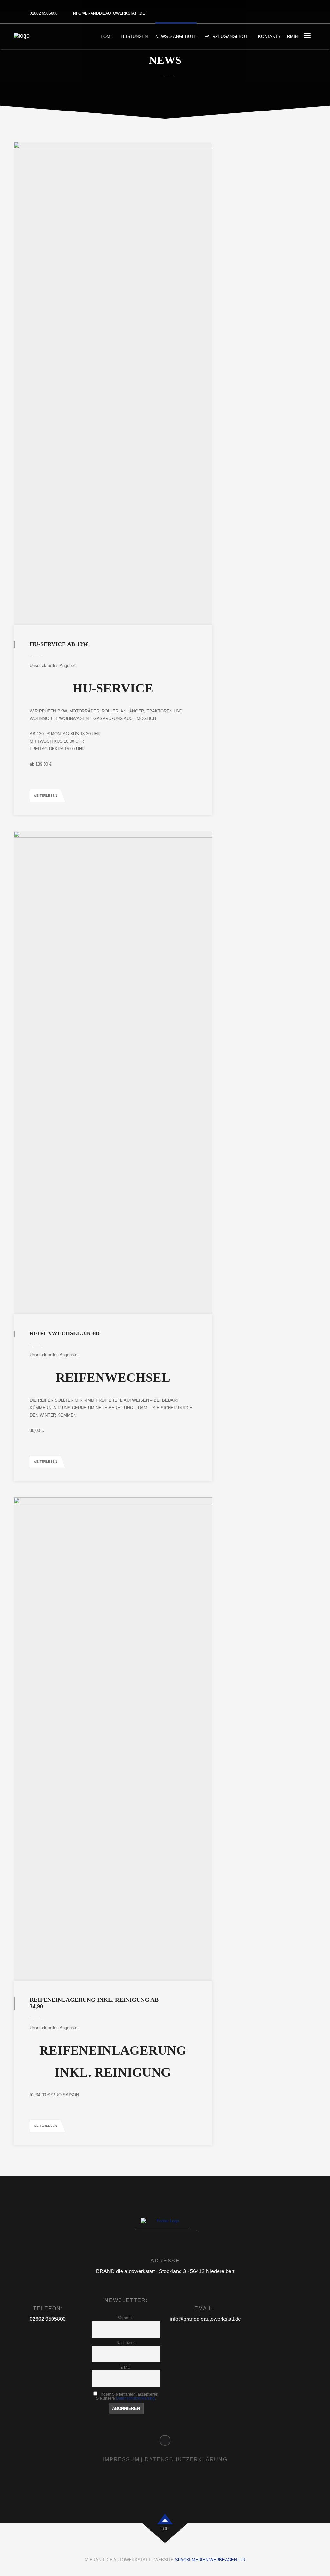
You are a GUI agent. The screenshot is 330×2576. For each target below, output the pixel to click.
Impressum (121, 2460)
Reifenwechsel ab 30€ (65, 1333)
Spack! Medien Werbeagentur (210, 2560)
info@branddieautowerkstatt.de (109, 13)
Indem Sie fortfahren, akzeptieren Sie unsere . (127, 2396)
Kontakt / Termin (278, 37)
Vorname (126, 2318)
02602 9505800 (44, 13)
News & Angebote (176, 37)
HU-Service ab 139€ (59, 644)
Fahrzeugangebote (227, 37)
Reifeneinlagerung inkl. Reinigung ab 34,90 (94, 2003)
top (165, 2529)
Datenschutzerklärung (135, 2398)
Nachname (126, 2343)
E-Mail (126, 2367)
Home (107, 37)
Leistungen (134, 37)
